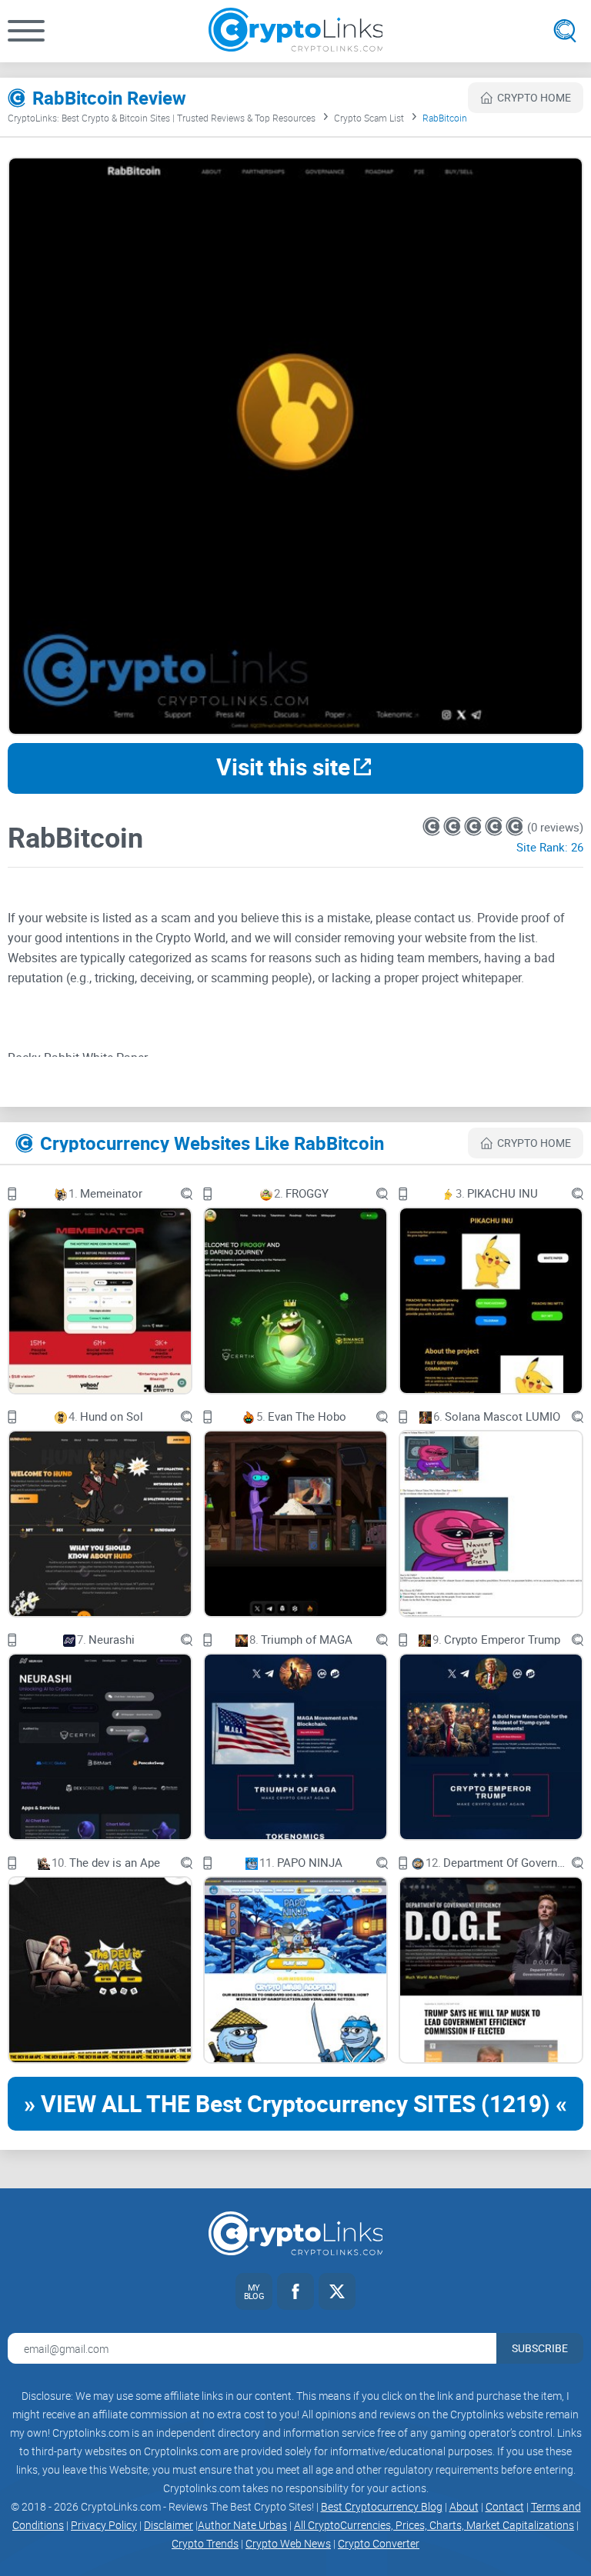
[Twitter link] (337, 2291)
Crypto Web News (288, 2543)
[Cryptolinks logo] (296, 31)
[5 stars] (514, 826)
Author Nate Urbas (242, 2525)
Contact (505, 2506)
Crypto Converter (379, 2543)
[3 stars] (474, 826)
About (464, 2506)
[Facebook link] (295, 2291)
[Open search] (565, 31)
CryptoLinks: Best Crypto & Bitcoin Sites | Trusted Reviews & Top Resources (162, 118)
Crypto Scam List (369, 118)
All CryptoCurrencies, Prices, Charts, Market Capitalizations (434, 2525)
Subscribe (540, 2348)
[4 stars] (495, 826)
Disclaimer (169, 2525)
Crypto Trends (205, 2543)
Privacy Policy (104, 2525)
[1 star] (433, 826)
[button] (26, 31)
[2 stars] (454, 826)
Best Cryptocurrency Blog (382, 2506)
